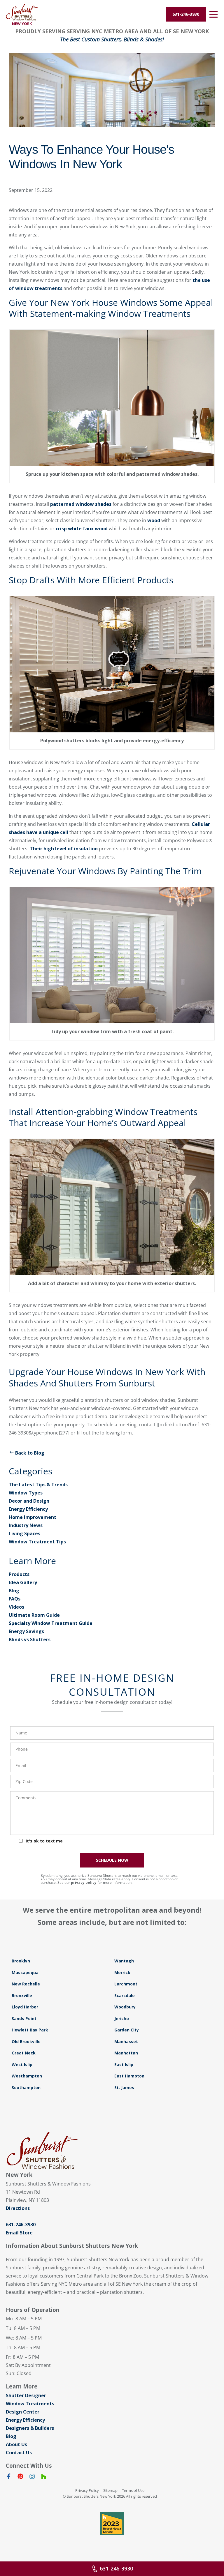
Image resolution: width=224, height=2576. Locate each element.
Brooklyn (21, 1961)
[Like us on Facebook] (9, 2478)
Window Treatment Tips (37, 1542)
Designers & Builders (30, 2428)
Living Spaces (24, 1533)
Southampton (26, 2088)
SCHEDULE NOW (112, 1860)
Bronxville (22, 1995)
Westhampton (27, 2076)
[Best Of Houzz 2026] (112, 2524)
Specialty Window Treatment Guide (51, 1623)
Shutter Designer (26, 2395)
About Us (16, 2444)
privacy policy (84, 1882)
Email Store (19, 2233)
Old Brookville (26, 2041)
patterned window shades (81, 504)
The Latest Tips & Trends (38, 1485)
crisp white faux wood (82, 529)
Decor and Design (29, 1501)
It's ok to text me (44, 1841)
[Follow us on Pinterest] (20, 2478)
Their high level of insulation (63, 849)
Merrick (122, 1972)
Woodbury (125, 2007)
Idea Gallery (23, 1582)
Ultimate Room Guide (34, 1615)
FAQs (15, 1599)
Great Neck (24, 2053)
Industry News (26, 1525)
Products (19, 1574)
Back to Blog (30, 1453)
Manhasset (126, 2041)
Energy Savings (26, 1631)
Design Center (23, 2412)
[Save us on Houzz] (44, 2478)
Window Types (26, 1493)
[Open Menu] (213, 14)
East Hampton (129, 2076)
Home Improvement (33, 1517)
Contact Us (19, 2453)
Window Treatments (30, 2404)
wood (153, 520)
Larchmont (126, 1984)
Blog (14, 1591)
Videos (16, 1607)
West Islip (22, 2064)
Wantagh (124, 1961)
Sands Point (24, 2018)
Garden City (127, 2030)
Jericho (122, 2018)
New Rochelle (26, 1984)
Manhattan (126, 2053)
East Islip (124, 2064)
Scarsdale (125, 1995)
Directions (18, 2208)
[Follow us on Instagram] (32, 2478)
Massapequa (25, 1972)
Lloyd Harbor (25, 2007)
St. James (124, 2088)
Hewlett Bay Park (30, 2030)
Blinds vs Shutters (30, 1639)
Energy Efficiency (28, 1509)
